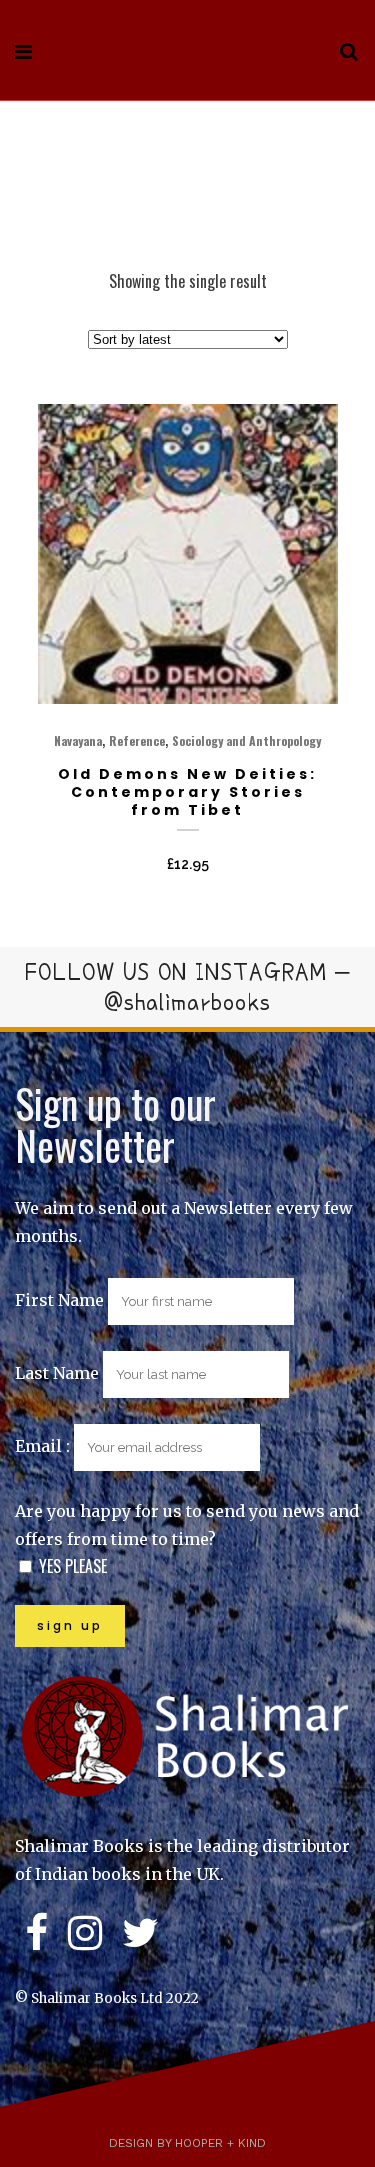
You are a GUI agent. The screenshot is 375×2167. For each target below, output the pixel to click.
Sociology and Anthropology (246, 740)
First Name (59, 1300)
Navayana (78, 740)
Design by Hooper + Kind (187, 2143)
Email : (44, 1446)
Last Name (57, 1373)
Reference (137, 740)
